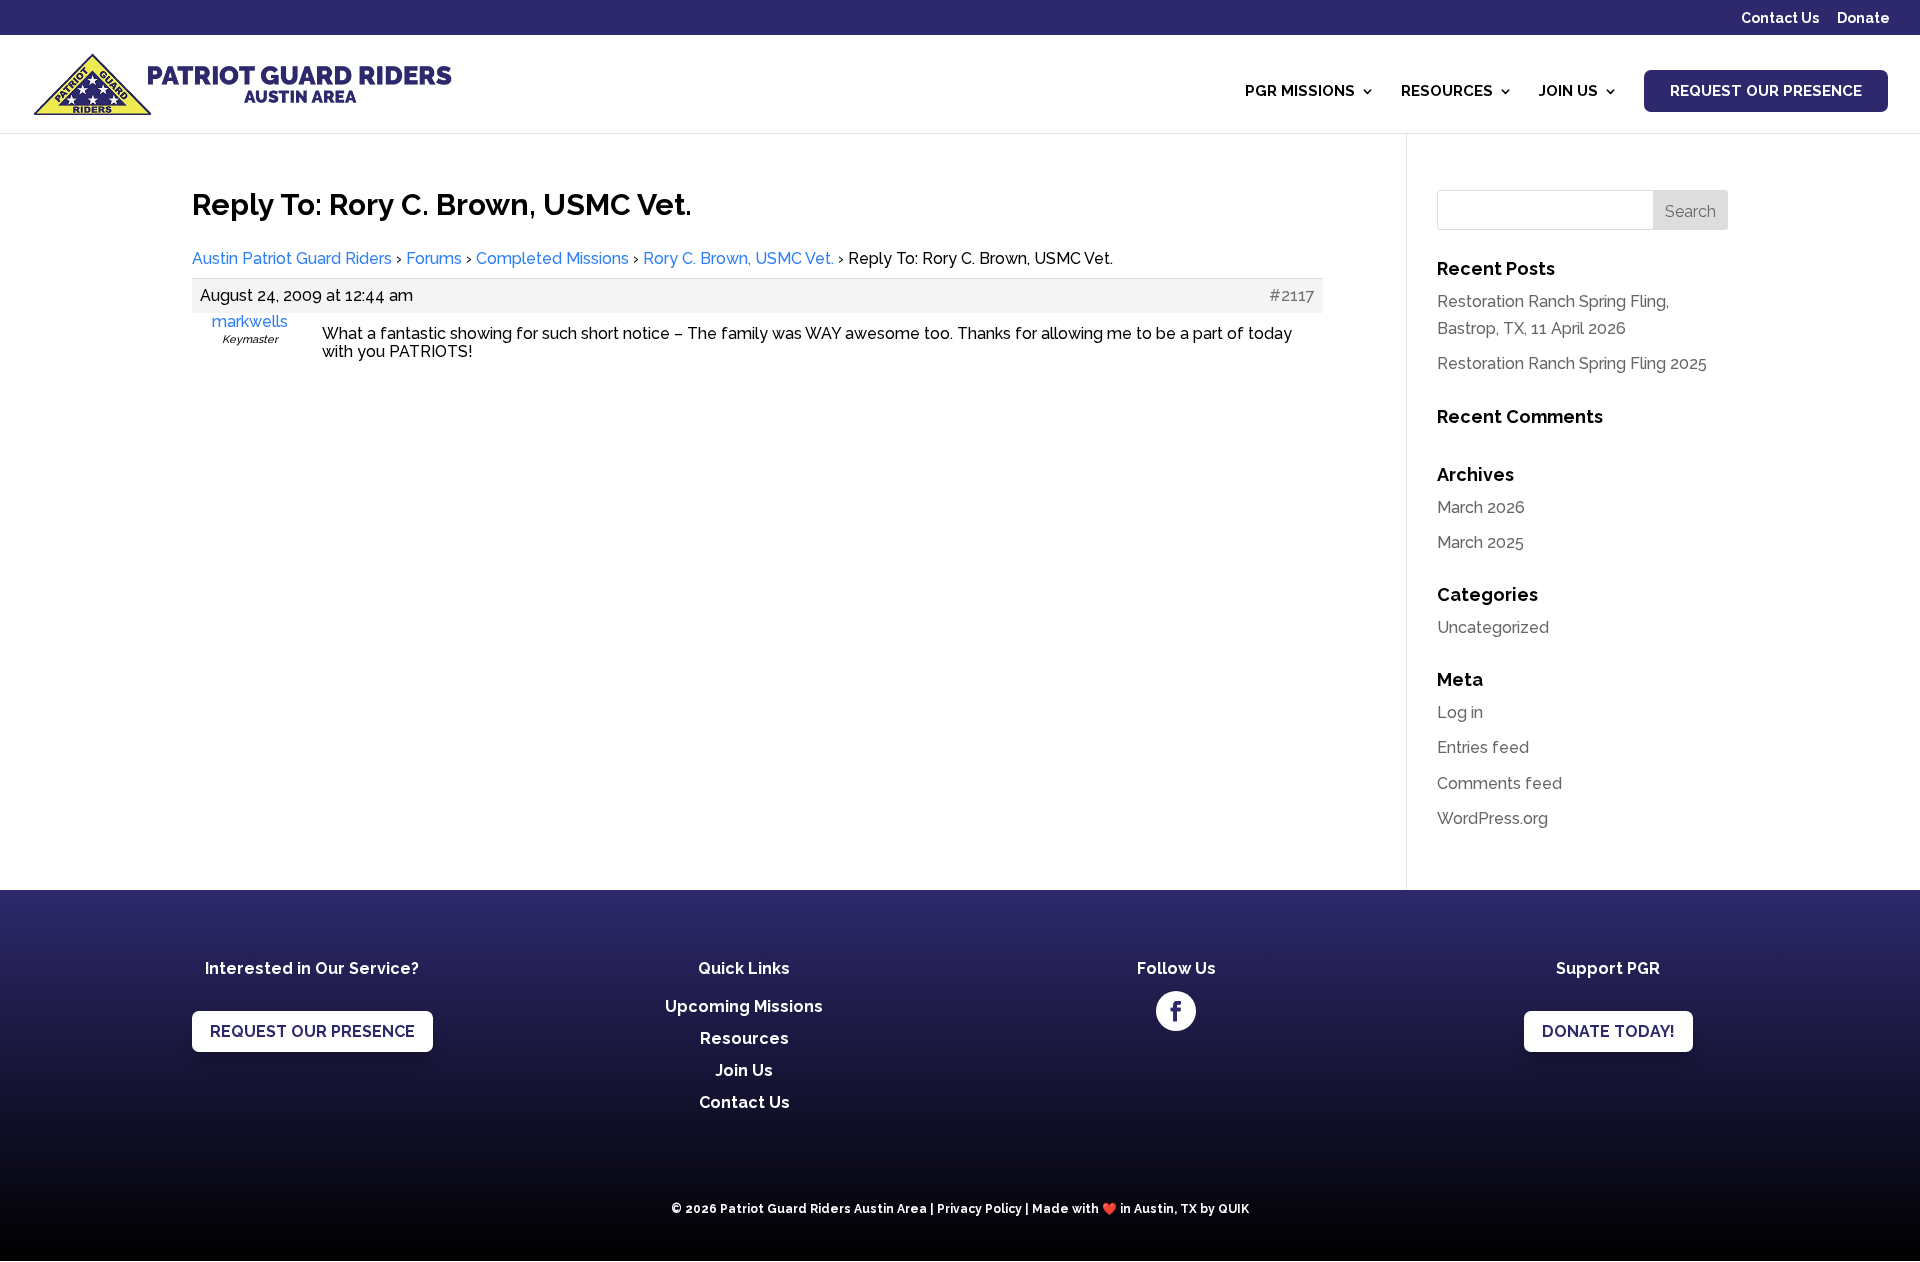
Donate (1863, 18)
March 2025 (1480, 542)
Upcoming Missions (744, 1006)
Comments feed (1499, 783)
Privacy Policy (979, 1209)
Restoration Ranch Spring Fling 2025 (1572, 363)
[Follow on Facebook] (1176, 1011)
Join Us (1568, 92)
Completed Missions (552, 258)
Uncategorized (1493, 627)
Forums (434, 258)
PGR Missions (1300, 92)
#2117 (1292, 296)
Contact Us (1780, 18)
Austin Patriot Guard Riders (292, 258)
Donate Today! (1608, 1031)
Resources (1447, 92)
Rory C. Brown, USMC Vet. (738, 258)
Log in (1460, 712)
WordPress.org (1492, 818)
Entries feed (1483, 747)
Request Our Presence (1766, 91)
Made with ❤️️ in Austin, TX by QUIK (1140, 1209)
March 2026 (1481, 507)
